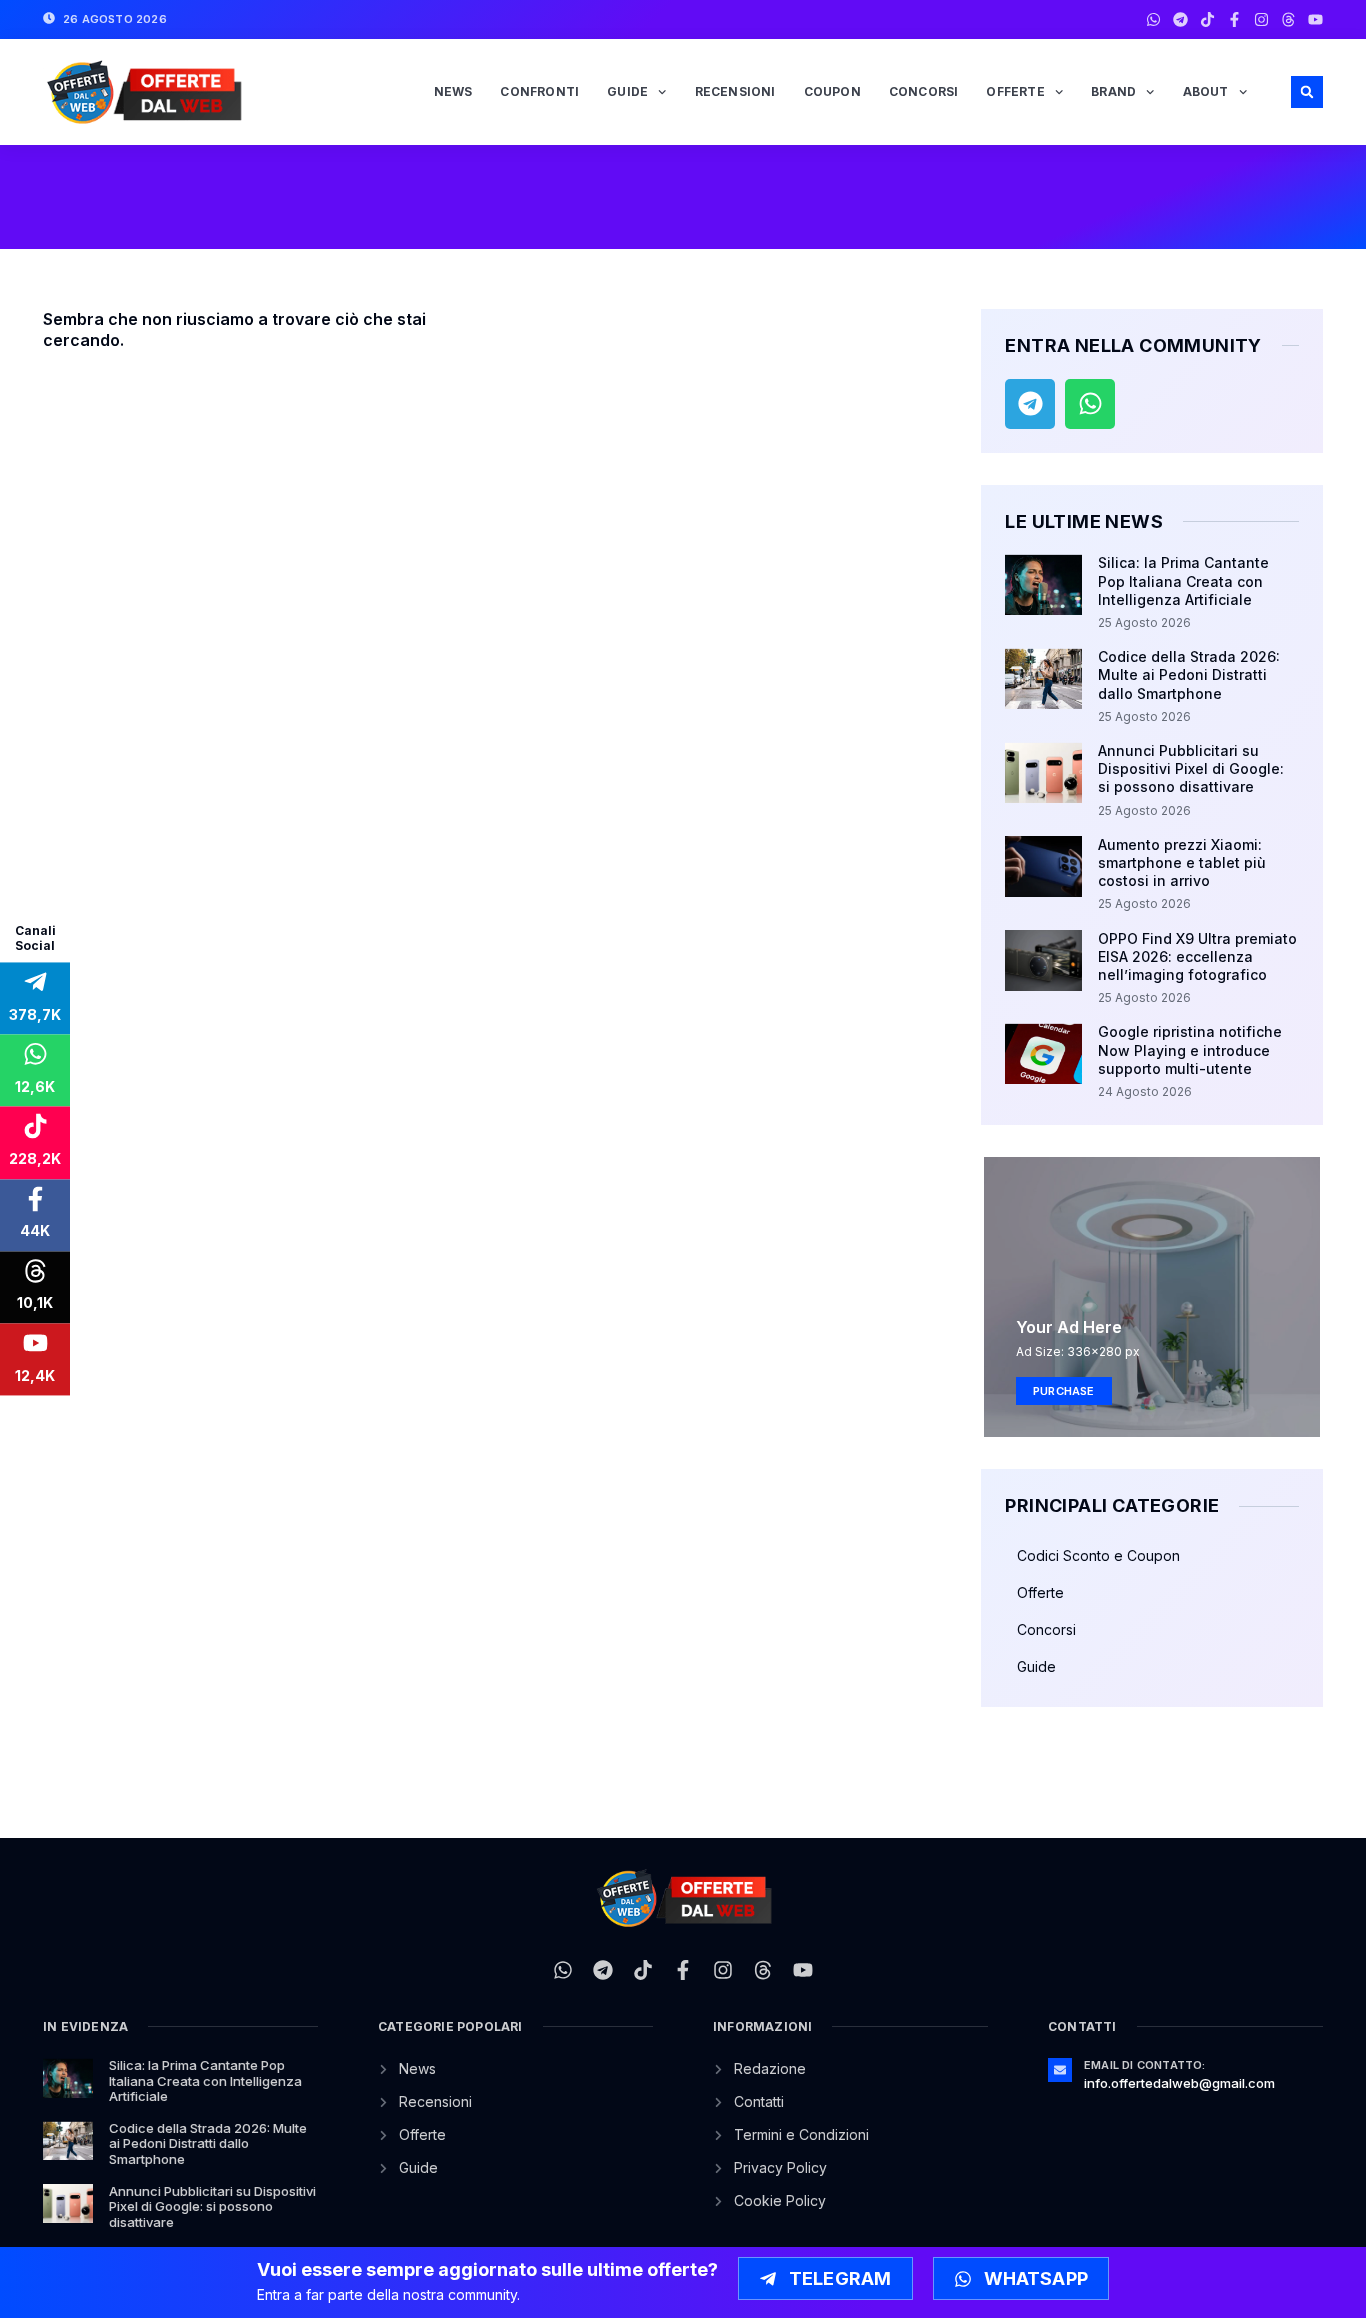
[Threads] (1288, 19)
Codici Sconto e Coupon (1098, 1555)
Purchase (1064, 1391)
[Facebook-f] (1234, 19)
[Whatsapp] (1153, 19)
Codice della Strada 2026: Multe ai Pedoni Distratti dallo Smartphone (1189, 674)
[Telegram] (1180, 19)
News (453, 91)
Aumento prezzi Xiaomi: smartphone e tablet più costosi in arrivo (1182, 862)
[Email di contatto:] (1060, 2070)
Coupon (832, 91)
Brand (1113, 91)
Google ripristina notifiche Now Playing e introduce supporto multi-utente (1190, 1049)
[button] (1307, 92)
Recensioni (735, 91)
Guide (627, 91)
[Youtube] (1315, 19)
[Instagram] (1261, 19)
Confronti (539, 91)
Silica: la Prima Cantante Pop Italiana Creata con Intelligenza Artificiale (1183, 580)
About (1206, 91)
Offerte (1015, 91)
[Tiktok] (1207, 19)
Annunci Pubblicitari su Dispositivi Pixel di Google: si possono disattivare (1191, 768)
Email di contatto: (1145, 2065)
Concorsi (924, 91)
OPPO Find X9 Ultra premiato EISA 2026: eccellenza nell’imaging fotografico (1197, 956)
